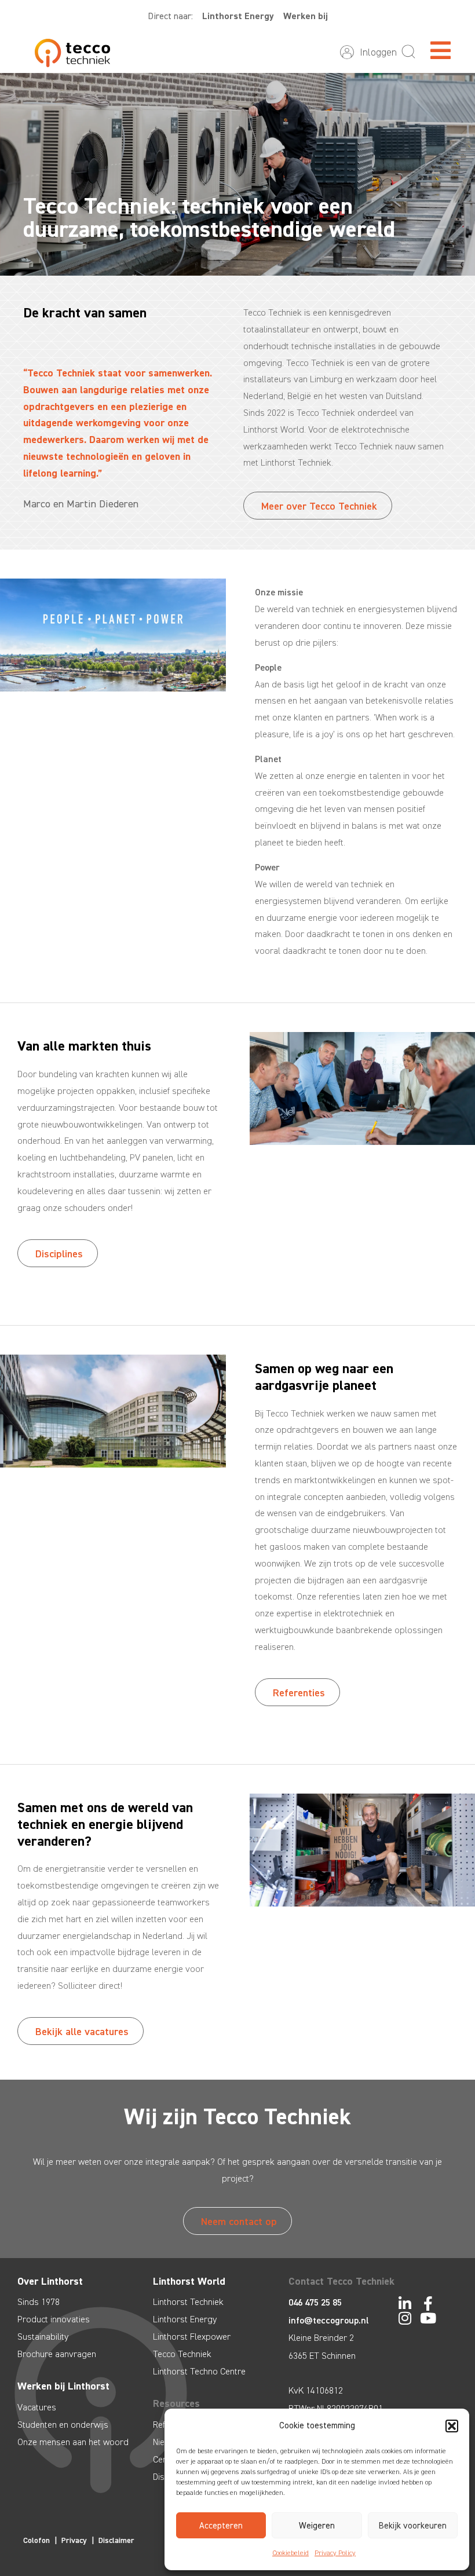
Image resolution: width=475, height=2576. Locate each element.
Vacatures (37, 2407)
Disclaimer (116, 2540)
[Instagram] (405, 2318)
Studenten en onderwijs (63, 2425)
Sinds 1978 (39, 2302)
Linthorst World (189, 2281)
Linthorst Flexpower (192, 2337)
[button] (452, 2426)
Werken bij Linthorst (63, 2386)
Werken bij (306, 16)
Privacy (74, 2540)
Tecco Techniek (182, 2354)
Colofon (36, 2540)
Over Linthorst (50, 2281)
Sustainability (43, 2337)
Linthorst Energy (238, 16)
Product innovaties (54, 2319)
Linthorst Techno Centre (199, 2371)
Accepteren (221, 2526)
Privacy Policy (335, 2553)
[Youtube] (428, 2318)
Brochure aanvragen (57, 2354)
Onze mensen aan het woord (73, 2442)
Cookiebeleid (291, 2553)
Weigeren (317, 2526)
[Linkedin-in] (405, 2304)
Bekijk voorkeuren (413, 2526)
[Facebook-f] (428, 2304)
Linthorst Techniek (188, 2302)
